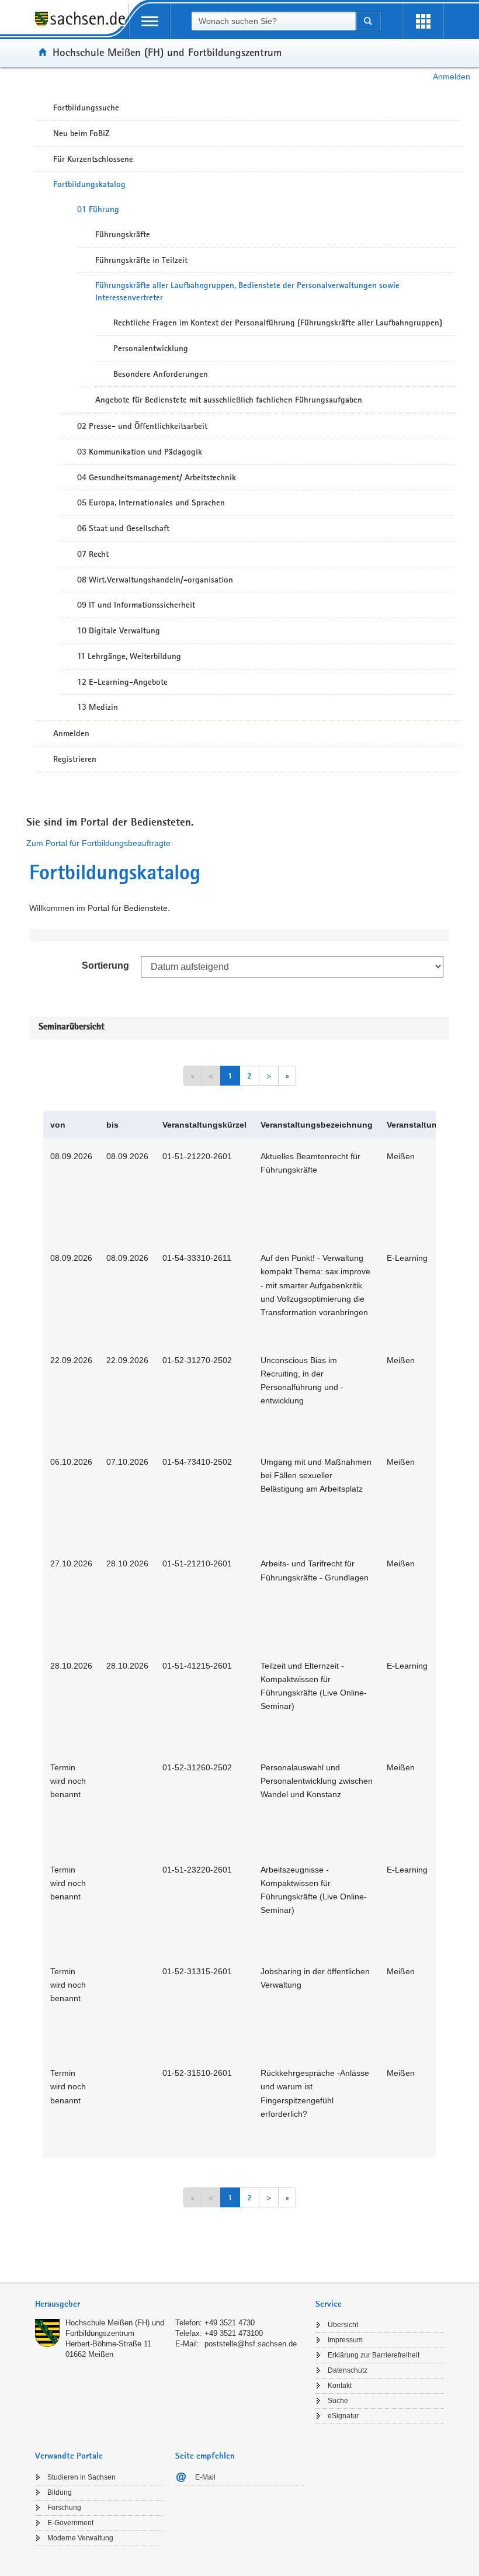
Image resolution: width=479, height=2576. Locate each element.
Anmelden (452, 77)
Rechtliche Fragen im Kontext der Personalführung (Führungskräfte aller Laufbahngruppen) (278, 323)
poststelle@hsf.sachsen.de (251, 2344)
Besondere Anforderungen (161, 374)
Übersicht (343, 2325)
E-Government (70, 2523)
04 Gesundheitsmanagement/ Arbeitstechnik (157, 477)
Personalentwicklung (151, 348)
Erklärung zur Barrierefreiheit (374, 2355)
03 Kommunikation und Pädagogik (140, 452)
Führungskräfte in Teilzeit (141, 260)
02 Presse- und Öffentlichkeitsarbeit (142, 426)
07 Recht (93, 554)
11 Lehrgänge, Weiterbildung (129, 656)
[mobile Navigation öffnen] (150, 21)
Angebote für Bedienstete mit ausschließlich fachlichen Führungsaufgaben (229, 400)
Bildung (60, 2492)
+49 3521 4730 (230, 2323)
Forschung (64, 2508)
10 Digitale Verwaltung (119, 630)
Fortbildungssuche (86, 108)
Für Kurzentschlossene (93, 159)
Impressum (345, 2340)
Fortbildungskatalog (89, 184)
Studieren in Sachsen (81, 2477)
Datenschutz (348, 2370)
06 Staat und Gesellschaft (123, 528)
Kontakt (340, 2386)
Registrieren (75, 759)
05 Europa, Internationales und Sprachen (151, 502)
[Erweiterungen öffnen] (423, 21)
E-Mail (205, 2477)
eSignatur (343, 2416)
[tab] (169, 2305)
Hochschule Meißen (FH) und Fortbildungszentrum (167, 52)
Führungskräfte (123, 234)
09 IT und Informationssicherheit (136, 605)
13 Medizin (98, 707)
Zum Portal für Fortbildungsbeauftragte (98, 843)
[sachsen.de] (82, 25)
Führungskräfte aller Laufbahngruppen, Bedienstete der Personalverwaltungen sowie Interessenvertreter (247, 291)
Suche (338, 2401)
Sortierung (105, 965)
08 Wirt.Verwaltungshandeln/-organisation (155, 580)
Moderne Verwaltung (80, 2538)
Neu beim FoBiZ (81, 133)
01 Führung (98, 209)
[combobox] (273, 21)
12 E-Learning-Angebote (122, 682)
